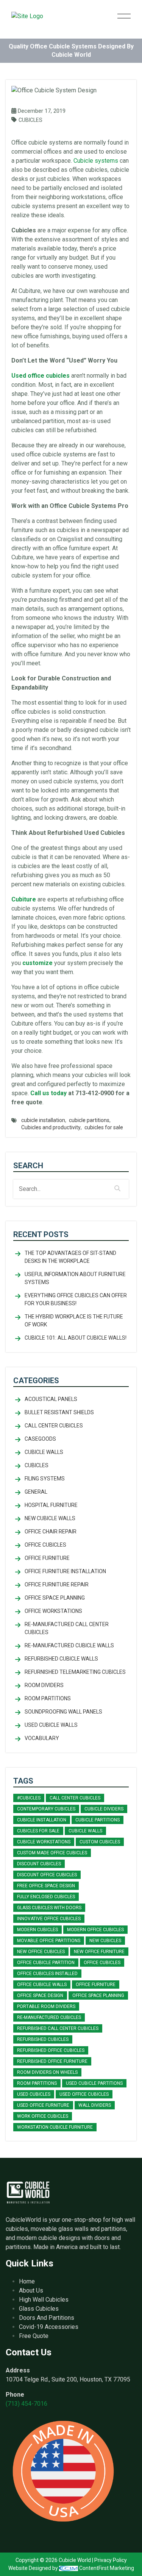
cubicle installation (43, 1120)
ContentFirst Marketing (106, 2568)
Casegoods (40, 1439)
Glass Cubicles (39, 2309)
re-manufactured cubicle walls (69, 1645)
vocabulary (42, 1738)
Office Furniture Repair (57, 1585)
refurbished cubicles (43, 2039)
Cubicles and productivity (51, 1127)
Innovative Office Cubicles (49, 1919)
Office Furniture (47, 1558)
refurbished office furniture (52, 2061)
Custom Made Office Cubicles (52, 1853)
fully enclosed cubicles (46, 1897)
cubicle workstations (44, 1842)
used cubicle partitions (94, 2083)
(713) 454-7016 (27, 2404)
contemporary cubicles (46, 1809)
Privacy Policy (111, 2560)
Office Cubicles (45, 1545)
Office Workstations (53, 1611)
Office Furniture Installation (65, 1571)
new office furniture (99, 1952)
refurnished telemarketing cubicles (75, 1672)
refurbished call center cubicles (58, 2028)
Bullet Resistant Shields (59, 1412)
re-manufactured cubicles (49, 2017)
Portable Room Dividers (46, 2006)
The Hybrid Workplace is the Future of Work (74, 1321)
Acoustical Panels (51, 1399)
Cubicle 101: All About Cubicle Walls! (76, 1338)
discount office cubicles (47, 1875)
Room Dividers (44, 1685)
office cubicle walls (42, 1985)
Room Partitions (48, 1698)
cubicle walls (85, 1831)
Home (27, 2281)
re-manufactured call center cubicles (67, 1628)
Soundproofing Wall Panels (63, 1712)
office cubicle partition (46, 1963)
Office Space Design (40, 1995)
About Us (31, 2290)
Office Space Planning (55, 1598)
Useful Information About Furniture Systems (75, 1278)
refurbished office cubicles (51, 2050)
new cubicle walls (50, 1518)
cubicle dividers (104, 1809)
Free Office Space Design (46, 1886)
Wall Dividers (95, 2105)
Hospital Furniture (51, 1505)
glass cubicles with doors (49, 1908)
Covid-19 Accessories (49, 2327)
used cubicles (34, 2094)
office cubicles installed (47, 1974)
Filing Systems (45, 1479)
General (36, 1492)
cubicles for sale (104, 1127)
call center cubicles (54, 1426)
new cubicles (105, 1941)
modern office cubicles (95, 1930)
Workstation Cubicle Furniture (55, 2127)
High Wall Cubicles (44, 2300)
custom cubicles (100, 1842)
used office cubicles (84, 2094)
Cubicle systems (96, 161)
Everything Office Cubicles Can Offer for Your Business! (76, 1299)
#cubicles (29, 1798)
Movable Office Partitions (49, 1941)
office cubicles (102, 1963)
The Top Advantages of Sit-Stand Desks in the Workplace (70, 1257)
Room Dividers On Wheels (47, 2072)
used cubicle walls (51, 1725)
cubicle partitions (89, 1120)
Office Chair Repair (51, 1532)
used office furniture (43, 2105)
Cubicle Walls (44, 1452)
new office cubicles (41, 1952)
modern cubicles (37, 1930)
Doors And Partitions (47, 2318)
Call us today (48, 1093)
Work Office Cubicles (43, 2116)
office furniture (96, 1985)
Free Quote (34, 2336)
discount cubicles (39, 1864)
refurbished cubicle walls (61, 1659)
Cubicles (30, 120)
